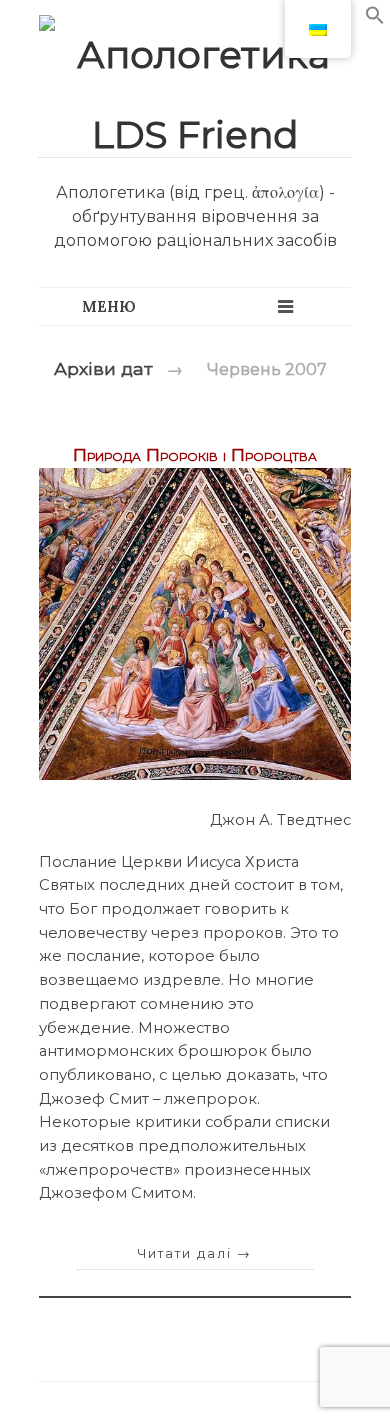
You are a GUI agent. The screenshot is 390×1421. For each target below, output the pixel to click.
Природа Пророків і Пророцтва (195, 454)
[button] (375, 19)
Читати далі (195, 1253)
